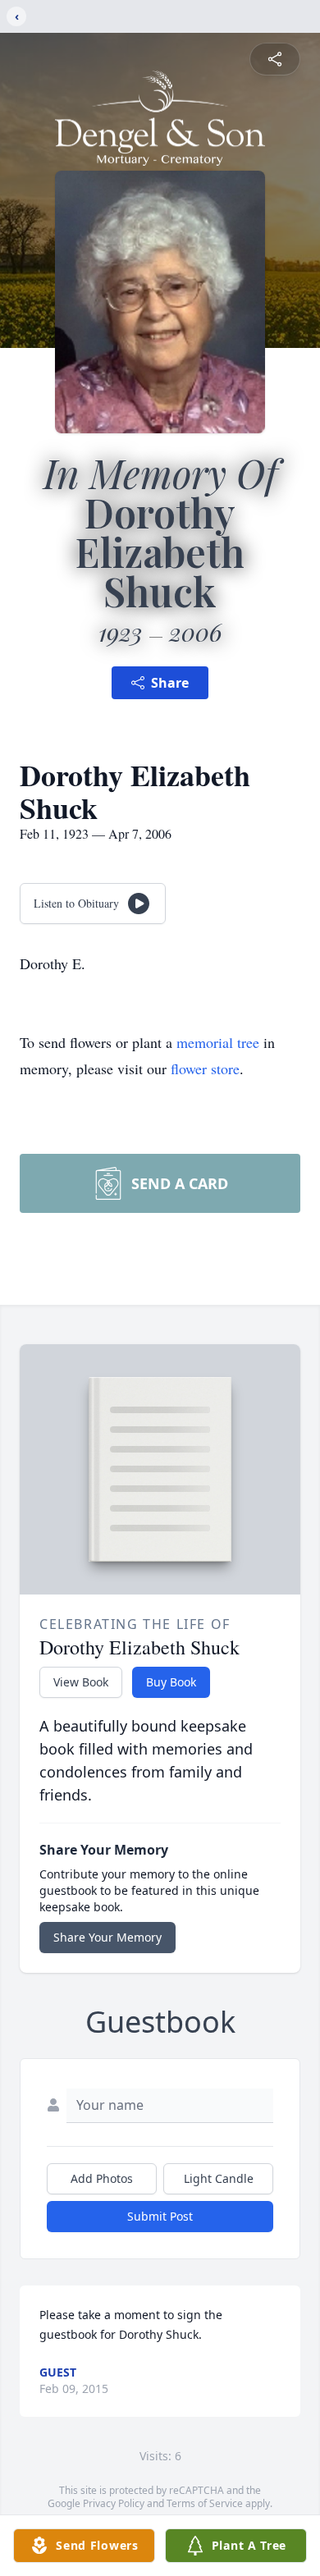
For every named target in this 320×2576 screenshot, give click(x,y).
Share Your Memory (107, 1937)
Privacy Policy (114, 2503)
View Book (81, 1682)
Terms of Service (205, 2503)
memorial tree (218, 1042)
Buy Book (171, 1682)
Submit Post (160, 2216)
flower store (205, 1068)
